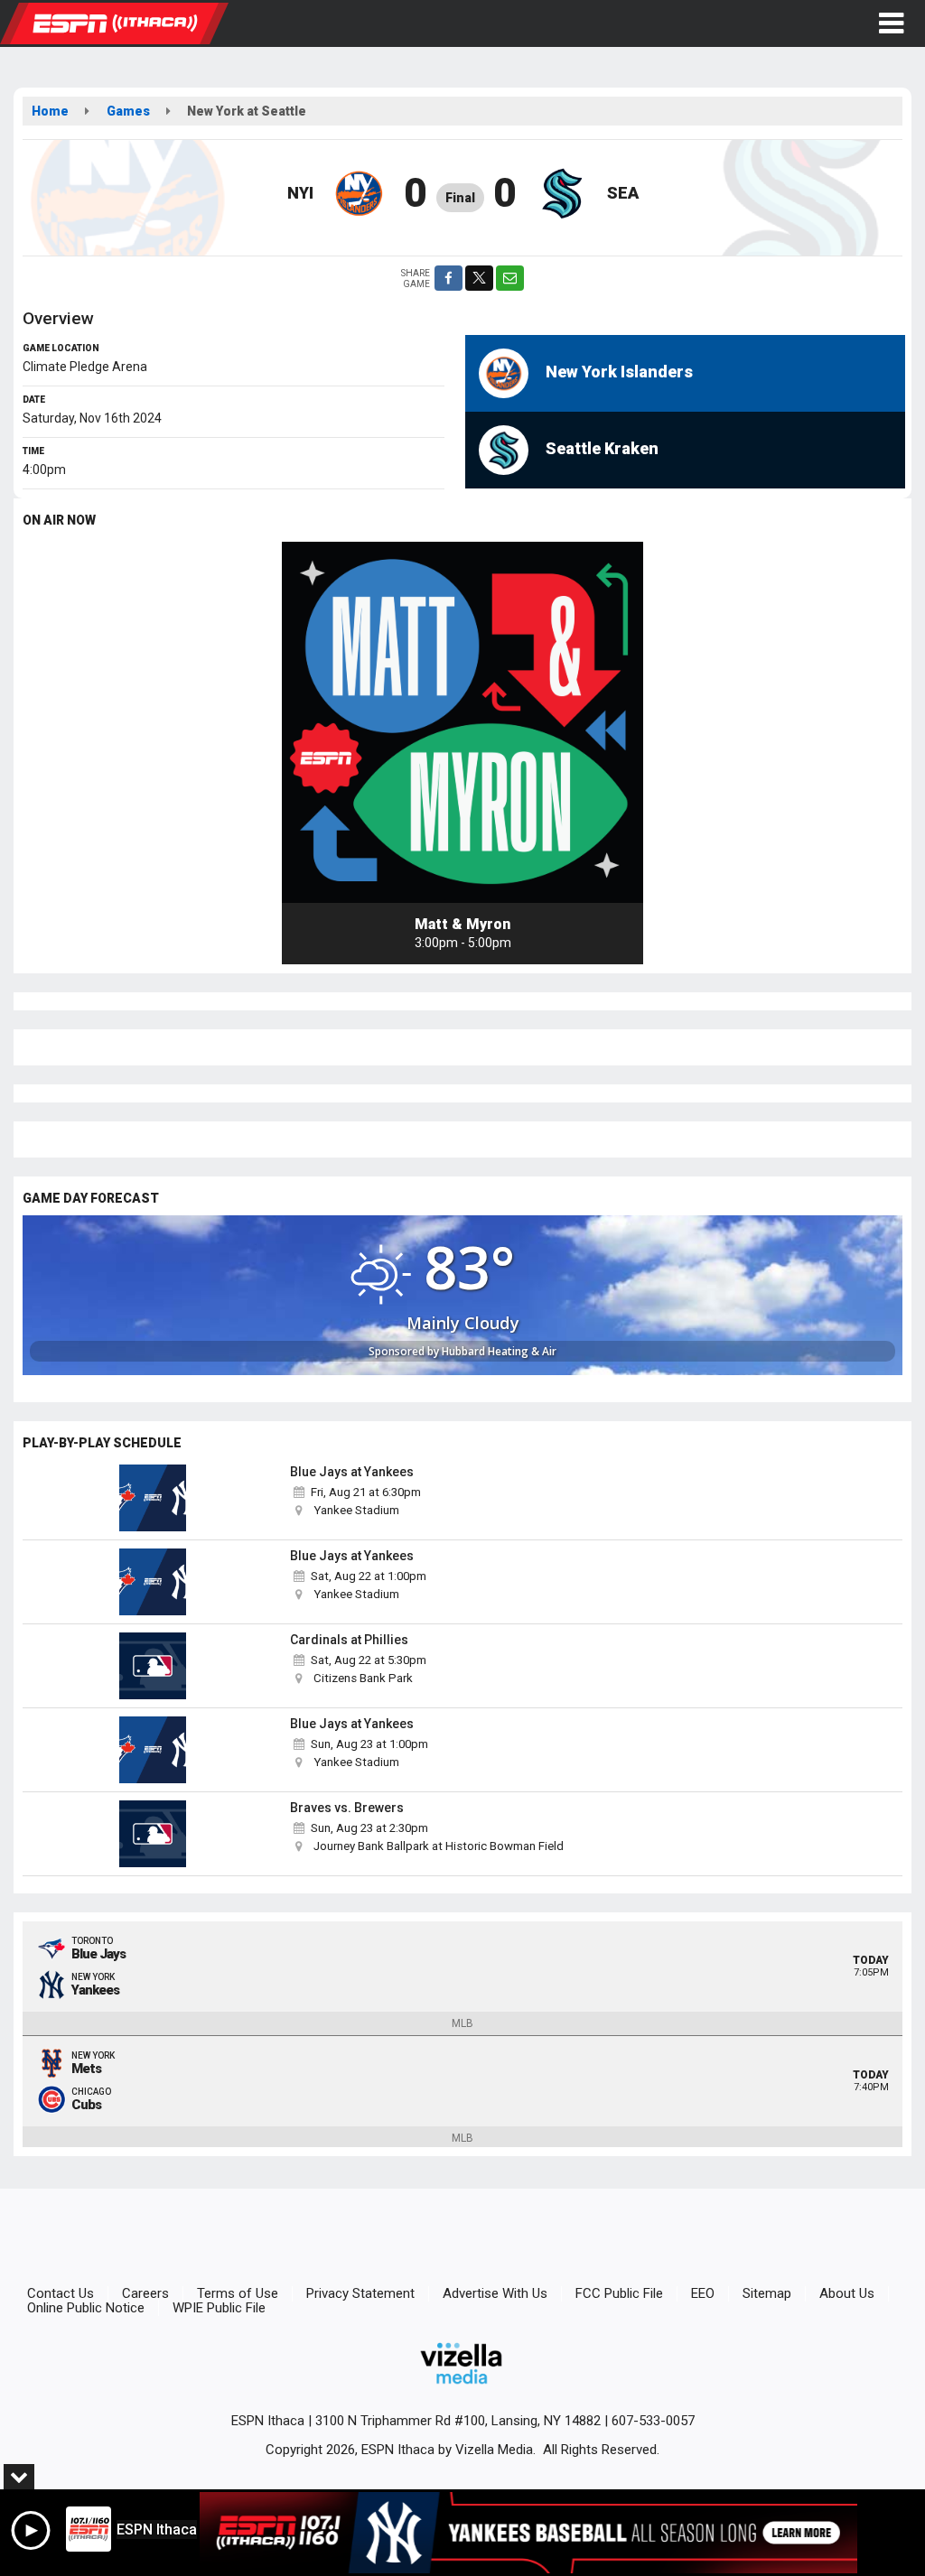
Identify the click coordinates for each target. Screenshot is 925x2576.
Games (128, 111)
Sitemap (767, 2293)
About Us (847, 2293)
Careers (145, 2293)
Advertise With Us (495, 2293)
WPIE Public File (219, 2308)
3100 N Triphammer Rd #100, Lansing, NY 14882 (458, 2421)
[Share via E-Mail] (510, 278)
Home (50, 111)
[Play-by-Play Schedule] (152, 1498)
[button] (891, 23)
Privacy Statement (360, 2293)
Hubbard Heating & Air (499, 1351)
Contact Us (61, 2293)
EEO (703, 2293)
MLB (462, 2023)
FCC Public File (619, 2293)
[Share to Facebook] (448, 278)
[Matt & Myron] (462, 722)
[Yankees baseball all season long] (528, 2533)
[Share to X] (479, 278)
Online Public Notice (86, 2308)
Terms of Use (238, 2293)
